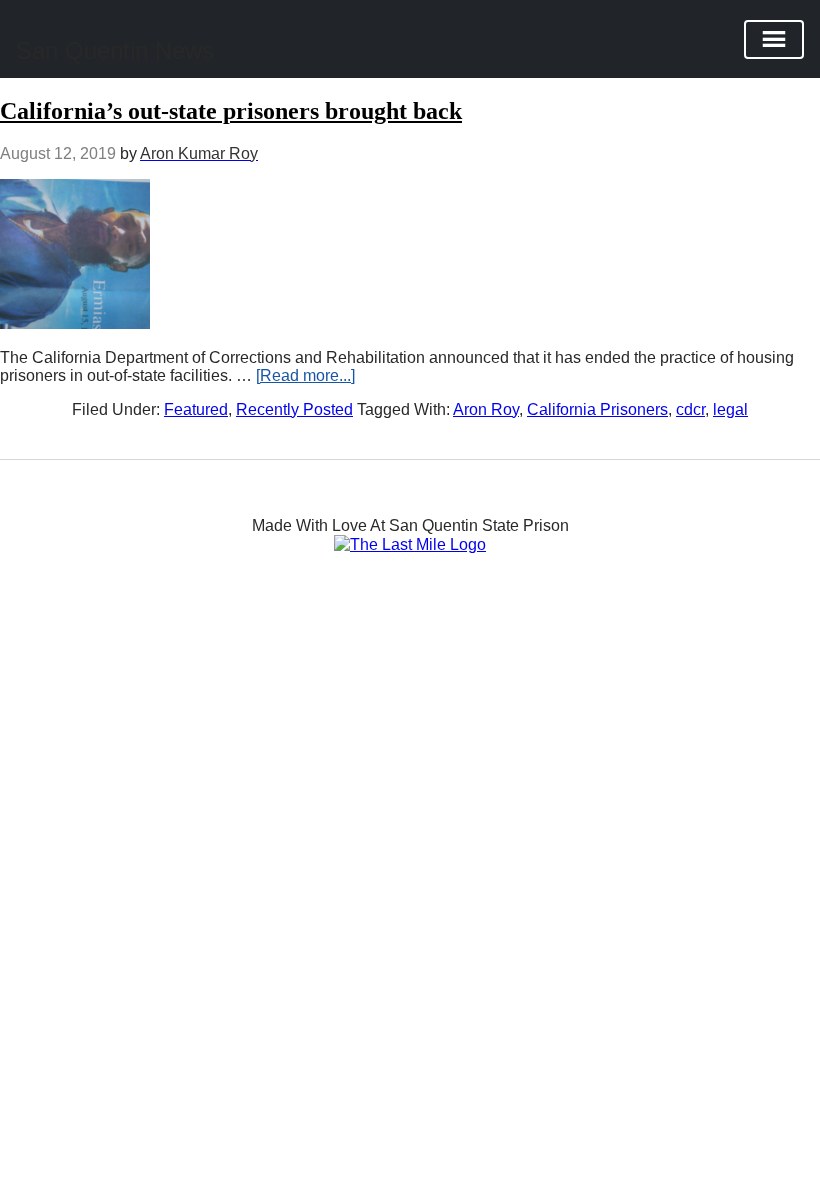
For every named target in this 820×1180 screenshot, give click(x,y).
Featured (196, 409)
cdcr (690, 409)
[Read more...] (305, 375)
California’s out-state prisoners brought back (231, 111)
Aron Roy (486, 409)
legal (730, 409)
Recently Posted (294, 409)
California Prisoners (597, 409)
